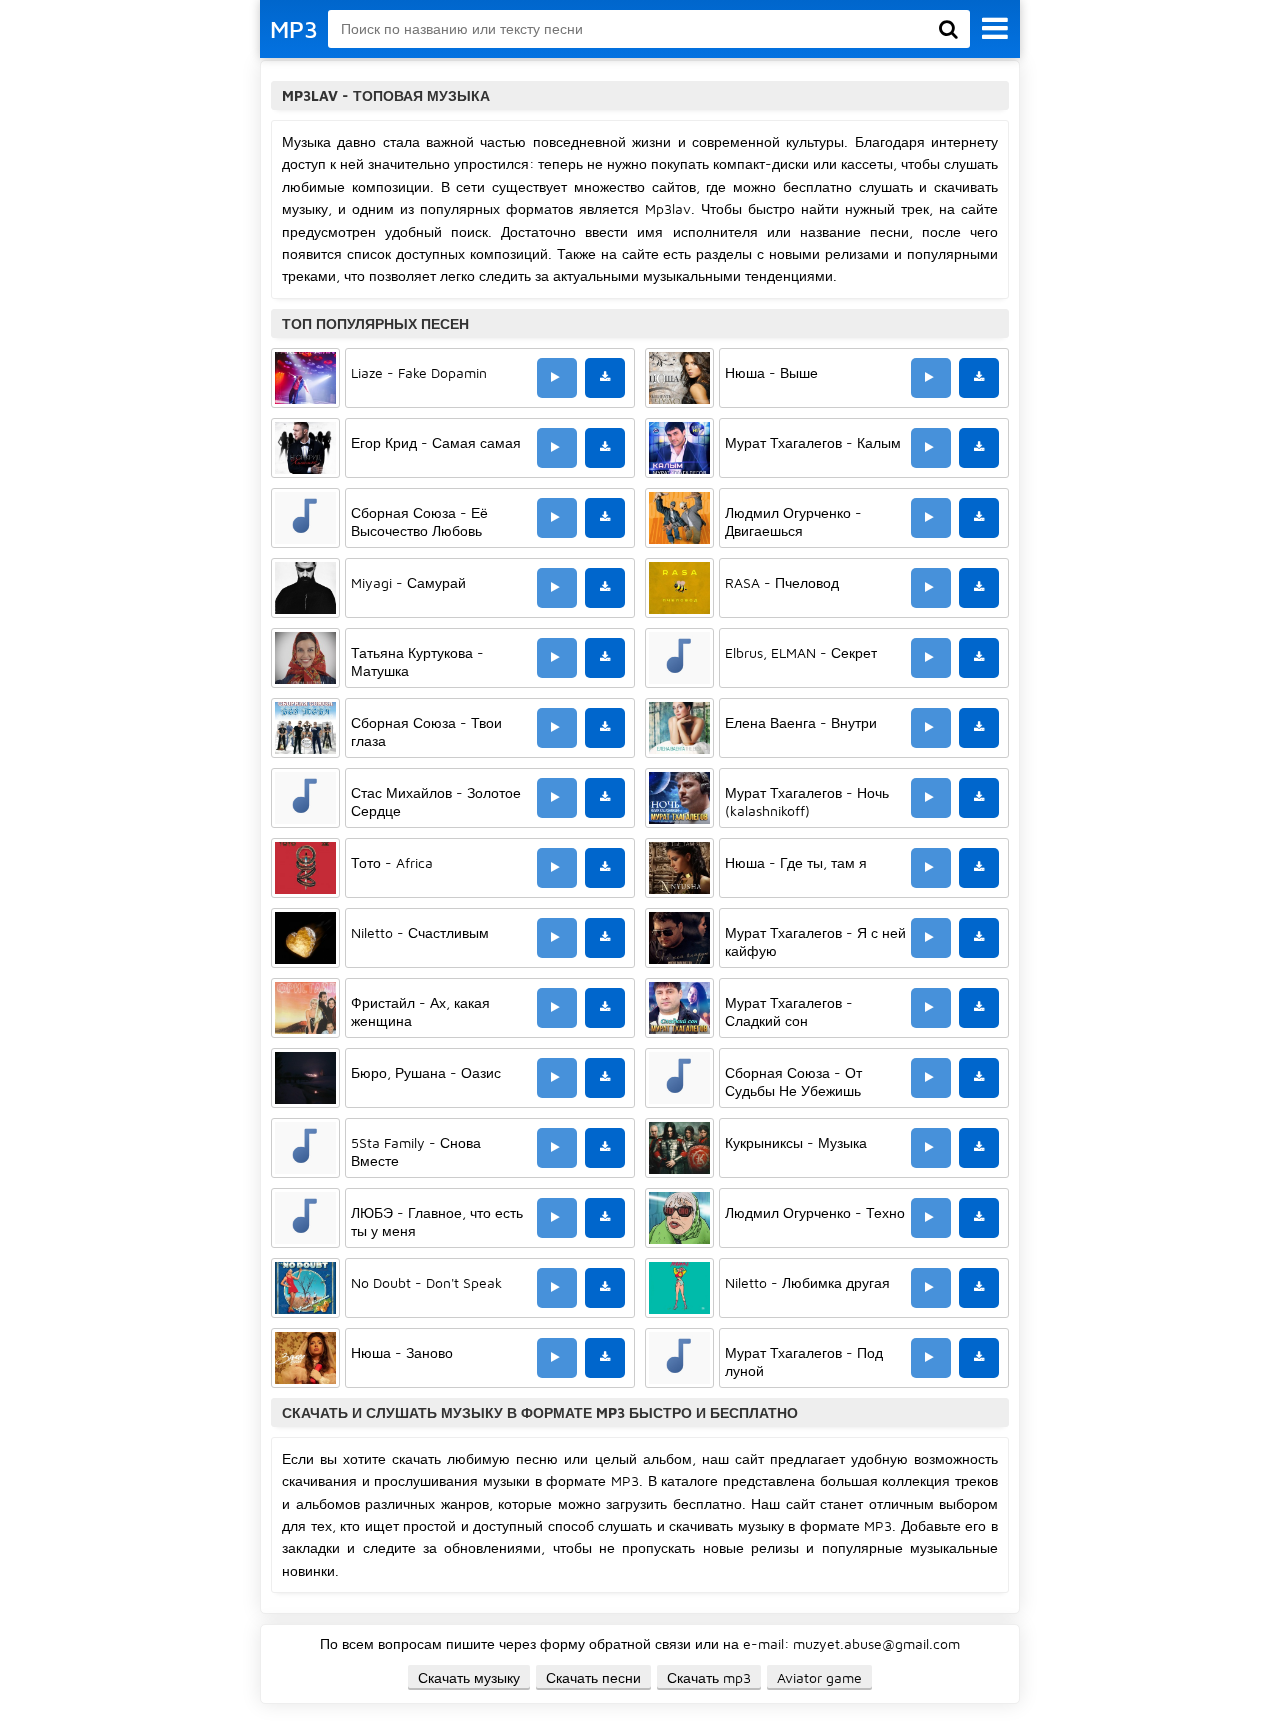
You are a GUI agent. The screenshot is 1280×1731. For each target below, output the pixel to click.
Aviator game (819, 1677)
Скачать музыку (469, 1677)
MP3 (294, 29)
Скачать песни (593, 1677)
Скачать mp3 (709, 1677)
